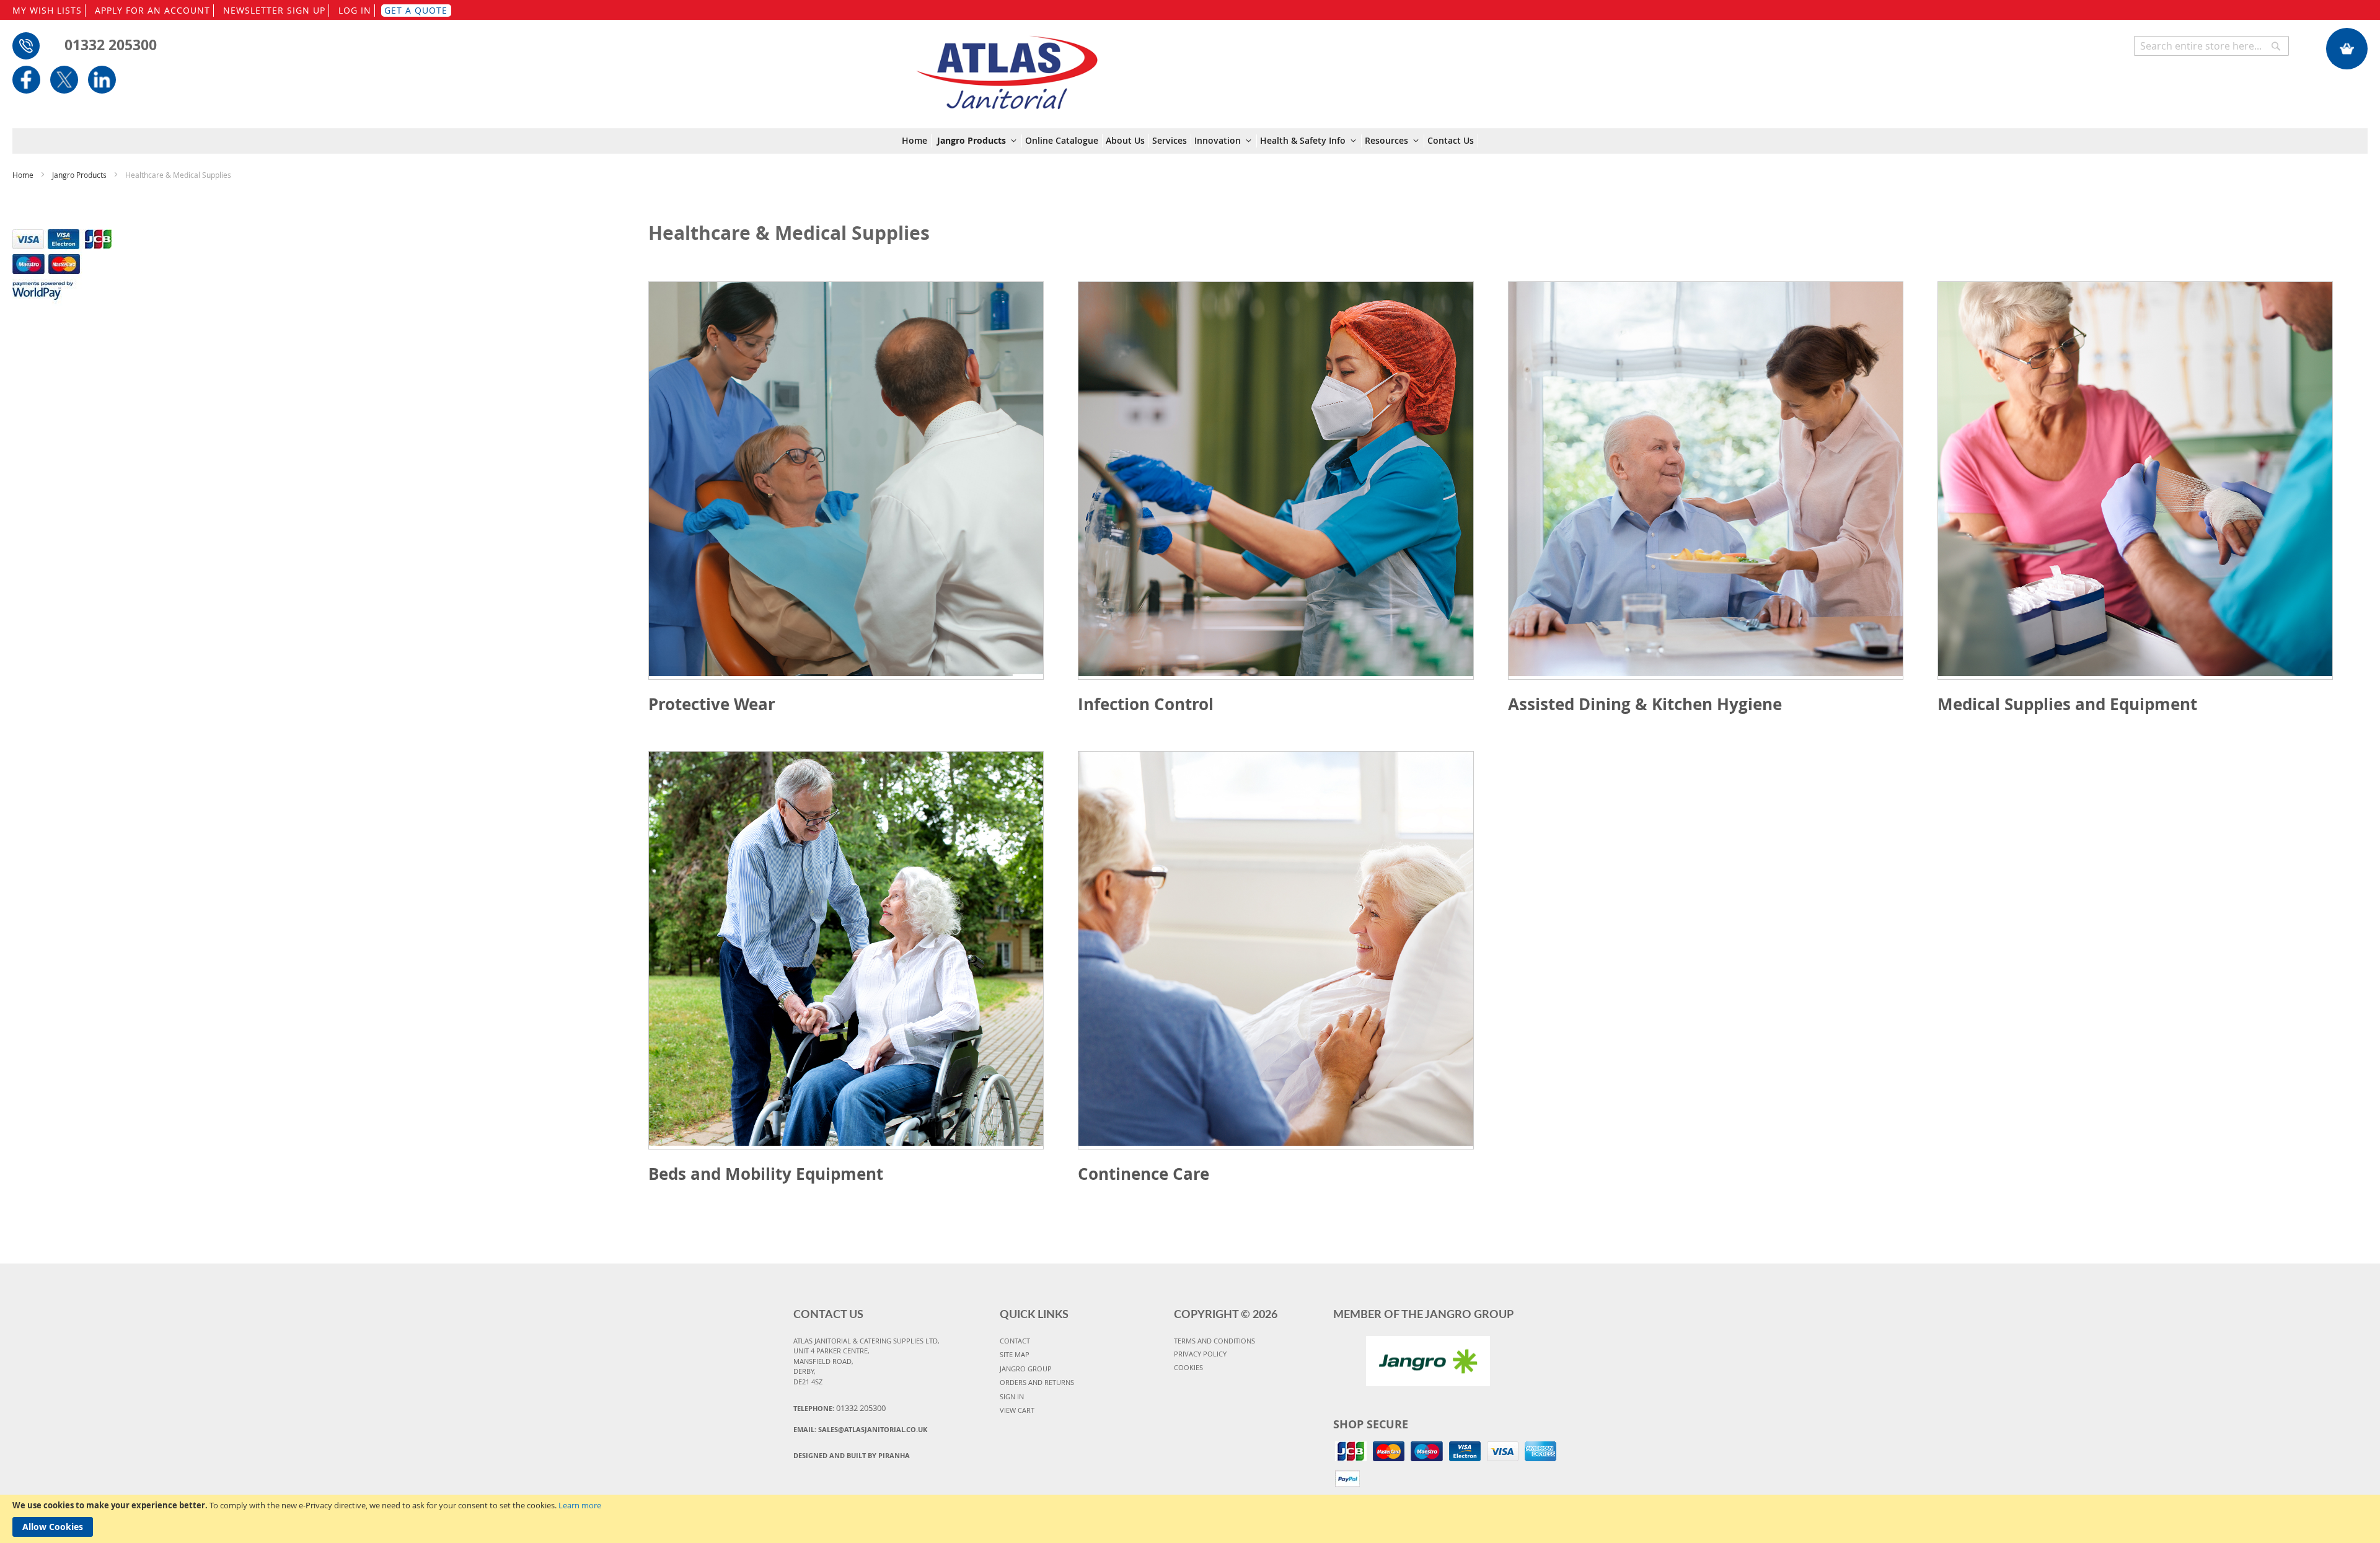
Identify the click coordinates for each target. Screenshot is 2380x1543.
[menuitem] (917, 141)
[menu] (1190, 141)
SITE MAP (1015, 1354)
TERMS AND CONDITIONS (1214, 1341)
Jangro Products (80, 175)
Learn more (580, 1505)
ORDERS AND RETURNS (1037, 1382)
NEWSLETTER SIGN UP (274, 10)
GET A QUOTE (416, 10)
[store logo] (1007, 66)
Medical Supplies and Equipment (2067, 704)
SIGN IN (1012, 1396)
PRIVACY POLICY (1200, 1354)
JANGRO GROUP (1026, 1369)
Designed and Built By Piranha (852, 1455)
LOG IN (355, 10)
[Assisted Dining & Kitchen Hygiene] (1706, 481)
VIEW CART (1017, 1410)
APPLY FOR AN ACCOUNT (152, 10)
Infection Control (1146, 704)
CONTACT (1015, 1341)
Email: (860, 1429)
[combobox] (2211, 46)
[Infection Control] (1276, 481)
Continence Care (1144, 1174)
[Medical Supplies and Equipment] (2135, 481)
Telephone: (840, 1408)
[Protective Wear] (846, 481)
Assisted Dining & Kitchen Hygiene (1645, 704)
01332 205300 (111, 45)
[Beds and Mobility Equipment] (846, 950)
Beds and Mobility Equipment (766, 1174)
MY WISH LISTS (47, 10)
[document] (1190, 1519)
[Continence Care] (1276, 950)
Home (24, 175)
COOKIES (1188, 1367)
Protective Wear (712, 704)
